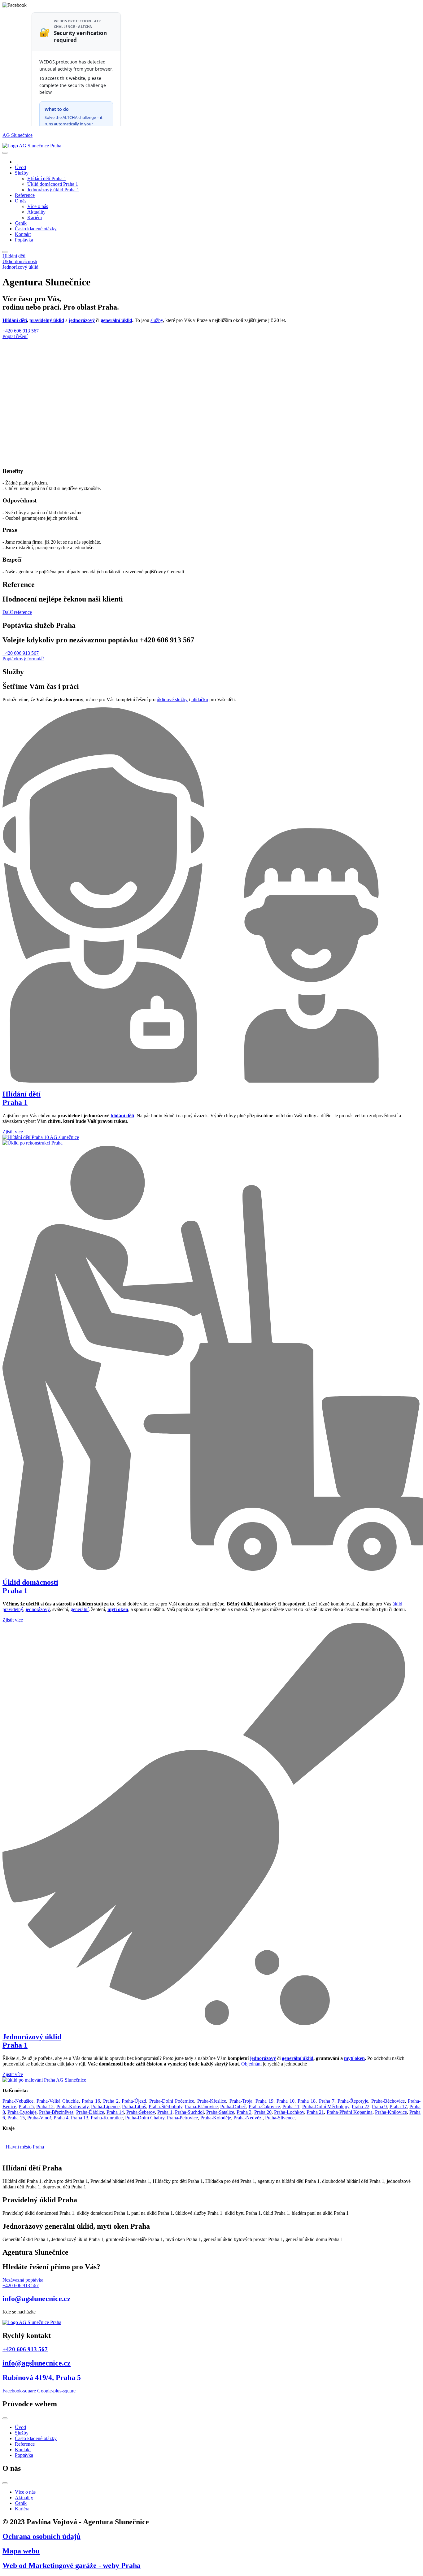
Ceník (21, 223)
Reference (25, 195)
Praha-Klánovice (201, 2107)
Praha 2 (111, 2101)
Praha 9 (379, 2107)
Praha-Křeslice (212, 2101)
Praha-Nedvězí (248, 2118)
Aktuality (36, 212)
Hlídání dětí (14, 256)
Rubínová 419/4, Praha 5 (42, 2378)
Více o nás (38, 206)
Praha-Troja (241, 2101)
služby (157, 320)
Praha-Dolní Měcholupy (326, 2107)
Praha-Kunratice (107, 2118)
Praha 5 (26, 2107)
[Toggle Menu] (5, 153)
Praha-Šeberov (141, 2112)
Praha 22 (360, 2107)
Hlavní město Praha (25, 2147)
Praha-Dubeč (233, 2107)
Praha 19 (264, 2101)
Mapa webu (21, 2551)
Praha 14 (115, 2112)
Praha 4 (61, 2118)
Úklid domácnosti (20, 261)
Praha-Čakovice (264, 2107)
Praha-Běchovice (388, 2101)
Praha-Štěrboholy (166, 2107)
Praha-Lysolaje (22, 2112)
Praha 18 (307, 2101)
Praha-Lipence (105, 2107)
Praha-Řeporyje (353, 2101)
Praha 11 (291, 2107)
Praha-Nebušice (18, 2101)
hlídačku (200, 699)
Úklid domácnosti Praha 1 (53, 184)
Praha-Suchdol (189, 2112)
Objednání (251, 2064)
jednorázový (82, 320)
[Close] (5, 252)
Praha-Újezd (134, 2101)
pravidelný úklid (47, 320)
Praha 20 (263, 2112)
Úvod (20, 167)
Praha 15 (16, 2118)
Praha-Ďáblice (90, 2112)
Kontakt (23, 234)
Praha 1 (165, 2112)
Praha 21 (315, 2112)
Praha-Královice (391, 2112)
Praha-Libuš (134, 2107)
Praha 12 (45, 2107)
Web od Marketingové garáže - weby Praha (72, 2565)
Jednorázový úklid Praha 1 (53, 190)
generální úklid (116, 320)
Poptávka (24, 240)
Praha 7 (327, 2101)
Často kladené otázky (36, 229)
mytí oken (354, 2058)
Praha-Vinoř (39, 2118)
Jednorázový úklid (20, 267)
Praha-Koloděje (216, 2118)
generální (80, 1609)
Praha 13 (80, 2118)
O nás (21, 201)
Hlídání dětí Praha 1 (47, 178)
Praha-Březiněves (56, 2112)
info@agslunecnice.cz (37, 2299)
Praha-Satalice (220, 2112)
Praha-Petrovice (182, 2118)
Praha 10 (286, 2101)
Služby (22, 173)
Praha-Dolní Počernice (172, 2101)
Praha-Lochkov (289, 2112)
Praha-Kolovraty (72, 2107)
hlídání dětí (122, 1116)
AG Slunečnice (17, 135)
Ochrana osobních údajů (41, 2536)
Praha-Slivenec (280, 2118)
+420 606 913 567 (25, 2349)
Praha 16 (91, 2101)
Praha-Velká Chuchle (58, 2101)
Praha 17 (398, 2107)
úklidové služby (172, 699)
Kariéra (35, 217)
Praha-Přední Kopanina (350, 2112)
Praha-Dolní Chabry (145, 2118)
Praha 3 (244, 2112)
